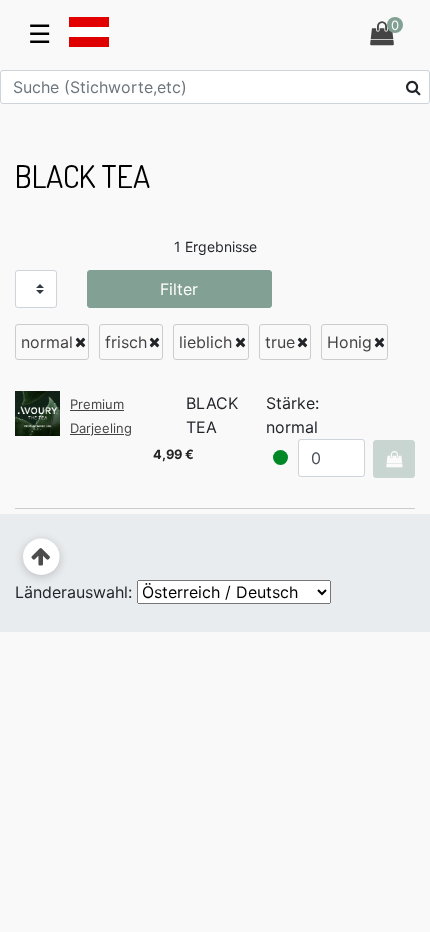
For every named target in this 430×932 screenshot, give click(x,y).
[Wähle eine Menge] (393, 459)
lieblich (205, 342)
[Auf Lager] (280, 457)
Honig (349, 342)
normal (47, 342)
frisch (126, 342)
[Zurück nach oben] (41, 557)
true (280, 342)
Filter (179, 289)
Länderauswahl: (73, 592)
